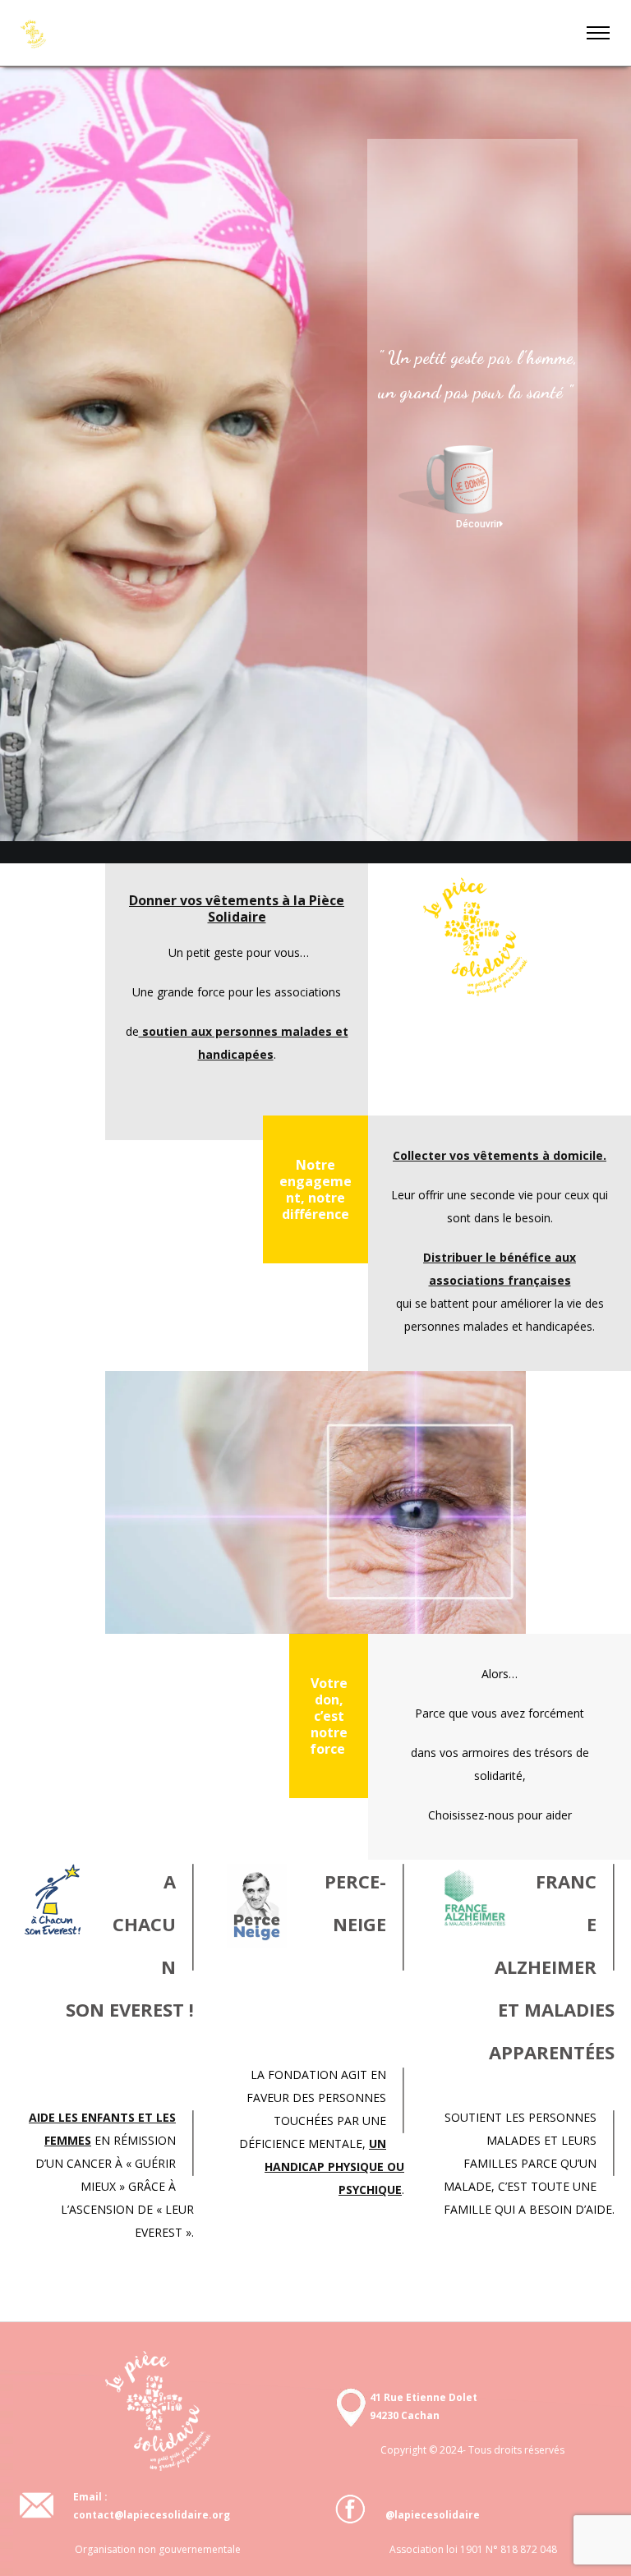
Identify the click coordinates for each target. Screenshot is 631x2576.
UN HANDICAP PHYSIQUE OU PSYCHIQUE (334, 2167)
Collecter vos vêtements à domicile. (500, 1155)
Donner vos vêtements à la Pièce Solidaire (237, 908)
